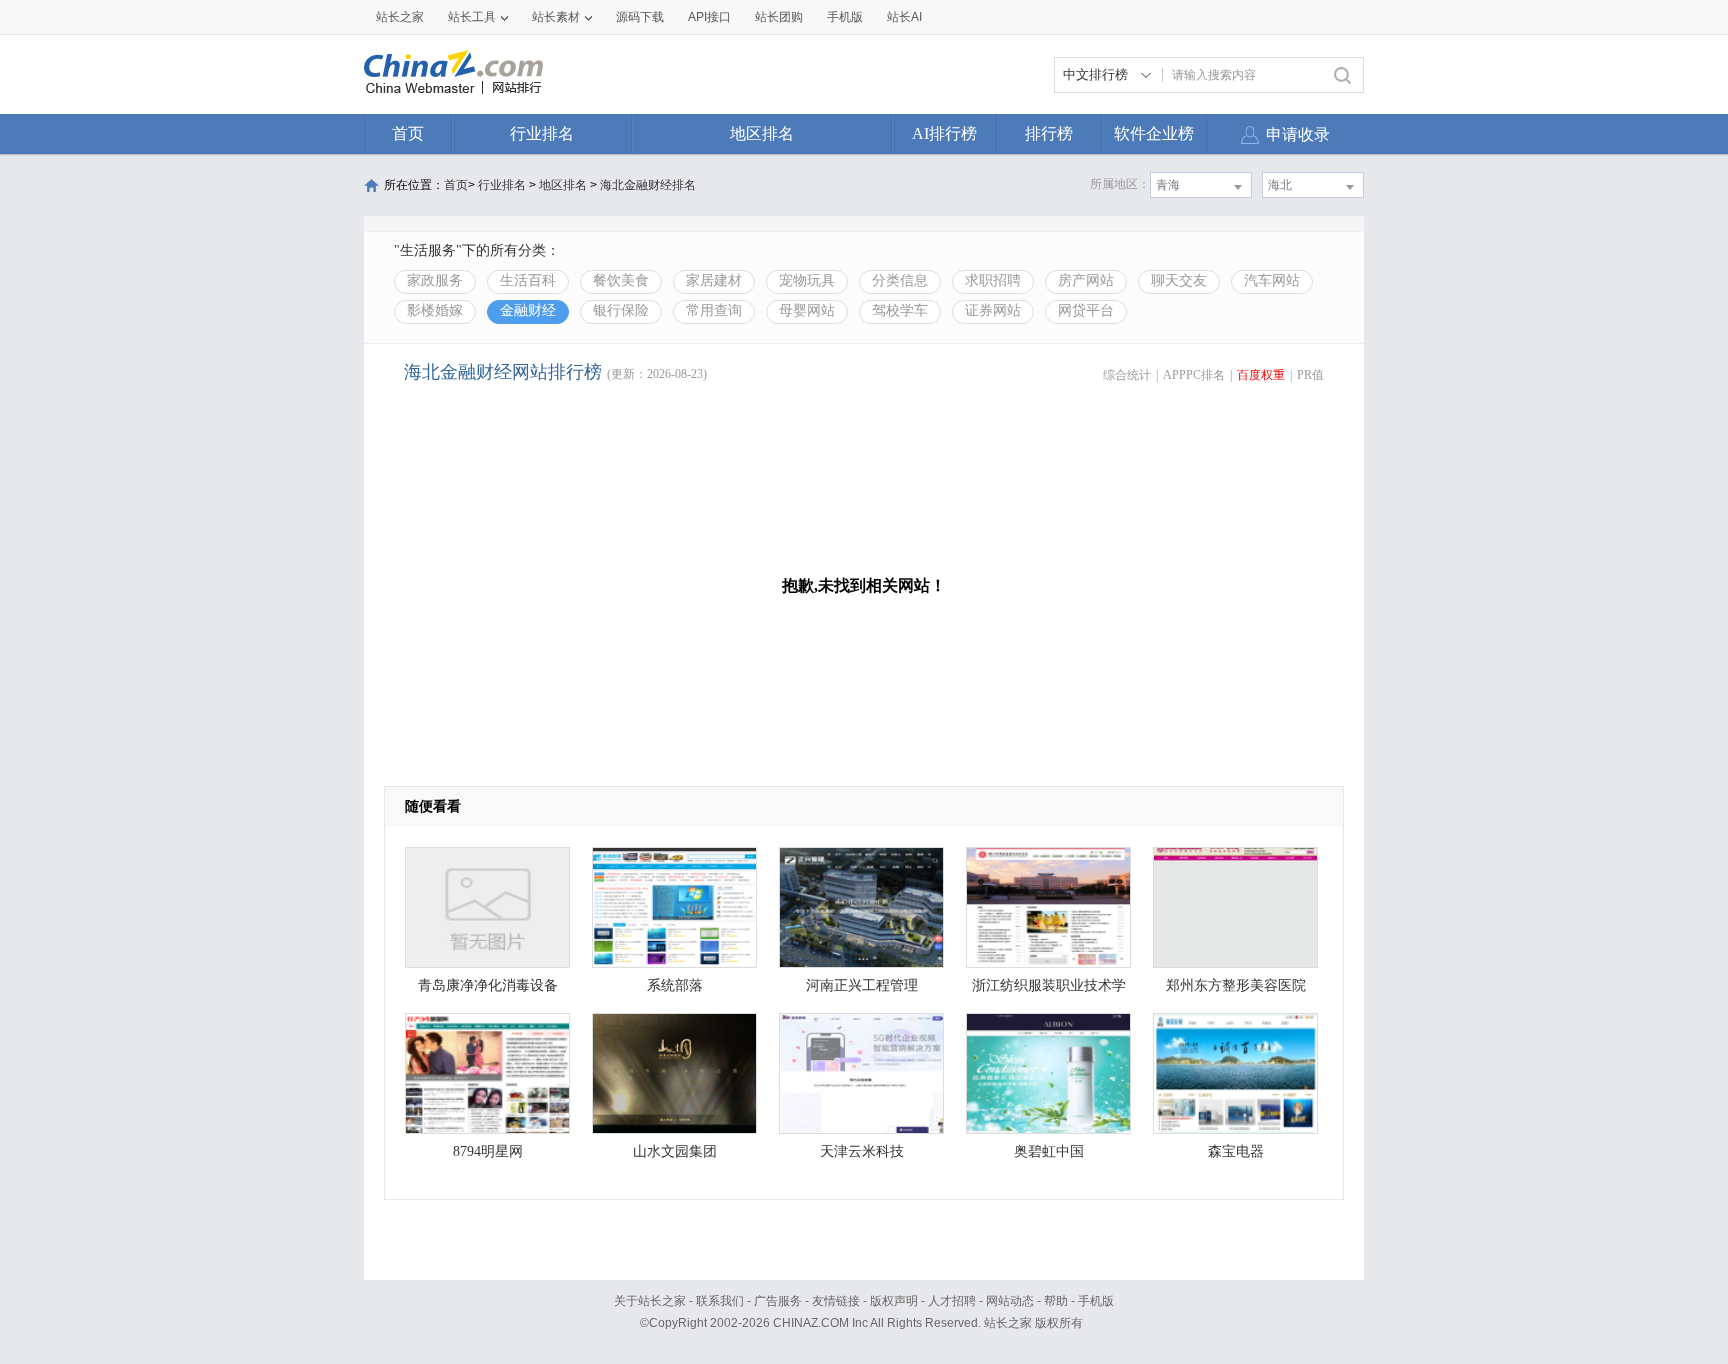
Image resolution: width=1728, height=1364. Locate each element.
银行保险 (621, 310)
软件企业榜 (1154, 133)
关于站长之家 (650, 1301)
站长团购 (779, 17)
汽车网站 (1272, 280)
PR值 (1310, 375)
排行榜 (1049, 133)
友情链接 (836, 1301)
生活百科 (528, 280)
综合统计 (1127, 375)
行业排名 (542, 133)
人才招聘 (952, 1301)
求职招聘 (993, 280)
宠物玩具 (807, 280)
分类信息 (900, 280)
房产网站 (1086, 280)
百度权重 (1261, 375)
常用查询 (714, 310)
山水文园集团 (675, 1151)
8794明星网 (488, 1151)
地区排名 (762, 133)
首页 (408, 133)
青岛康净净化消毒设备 (488, 985)
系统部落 (675, 985)
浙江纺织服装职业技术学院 (1049, 990)
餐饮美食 (621, 280)
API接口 (709, 17)
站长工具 (472, 17)
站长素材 (556, 17)
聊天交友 (1179, 280)
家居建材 (714, 280)
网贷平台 (1086, 310)
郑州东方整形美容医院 (1236, 985)
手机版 (1096, 1301)
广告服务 (778, 1301)
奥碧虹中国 (1049, 1151)
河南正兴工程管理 (862, 985)
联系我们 (720, 1301)
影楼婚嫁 (435, 310)
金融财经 (528, 310)
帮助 (1056, 1301)
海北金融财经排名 (648, 185)
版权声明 (894, 1301)
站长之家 (400, 17)
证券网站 (993, 310)
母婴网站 (807, 310)
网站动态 (1010, 1301)
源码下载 (640, 17)
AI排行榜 (944, 133)
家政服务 (435, 280)
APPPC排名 (1194, 375)
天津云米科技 (862, 1151)
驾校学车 (900, 310)
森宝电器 (1236, 1151)
